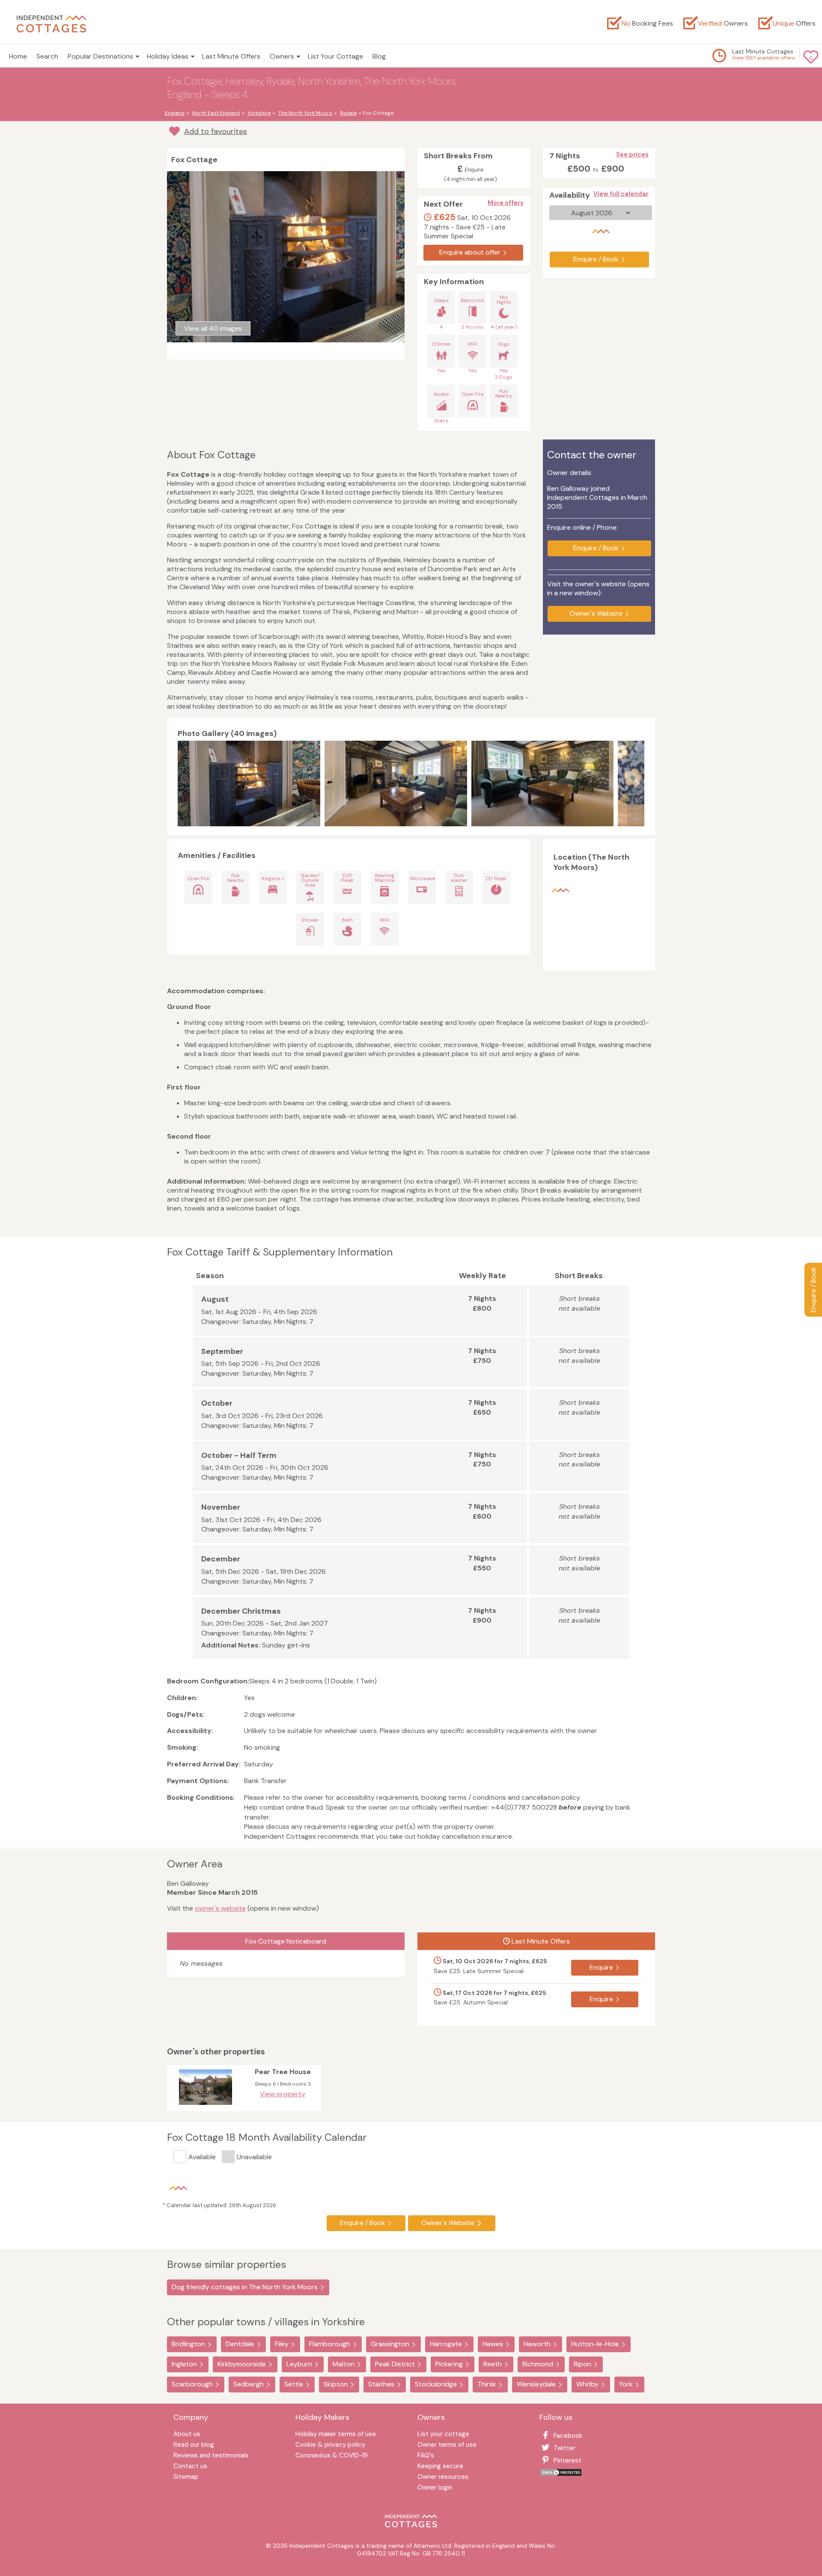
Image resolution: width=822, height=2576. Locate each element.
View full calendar (621, 194)
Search (47, 56)
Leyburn (299, 2364)
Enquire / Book (813, 1290)
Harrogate (446, 2344)
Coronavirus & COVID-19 (332, 2456)
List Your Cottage (335, 56)
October (217, 1403)
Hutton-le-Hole (595, 2344)
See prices (632, 154)
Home (18, 56)
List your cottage (443, 2435)
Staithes (381, 2384)
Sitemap (186, 2477)
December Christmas (241, 1611)
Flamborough (330, 2344)
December (221, 1559)
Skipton (336, 2384)
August (215, 1299)
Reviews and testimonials (211, 2456)
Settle (294, 2384)
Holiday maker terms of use (336, 2435)
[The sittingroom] (396, 783)
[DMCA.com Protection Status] (561, 2474)
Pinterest (567, 2460)
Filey (282, 2344)
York (626, 2384)
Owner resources (443, 2477)
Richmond (538, 2364)
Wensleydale (536, 2384)
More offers (506, 203)
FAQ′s (426, 2456)
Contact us (190, 2467)
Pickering (449, 2364)
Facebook (568, 2436)
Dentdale (240, 2344)
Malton (344, 2364)
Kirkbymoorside (242, 2364)
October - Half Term (239, 1455)
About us (187, 2435)
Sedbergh (249, 2384)
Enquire (601, 1967)
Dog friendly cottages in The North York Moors (245, 2287)
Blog (379, 56)
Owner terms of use (447, 2445)
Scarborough (192, 2384)
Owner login (435, 2488)
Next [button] (636, 783)
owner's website (220, 1908)
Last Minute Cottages (763, 51)
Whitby (587, 2384)
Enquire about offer (470, 252)
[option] (251, 783)
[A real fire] (249, 783)
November (221, 1507)
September (222, 1351)
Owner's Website (596, 613)
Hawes (493, 2344)
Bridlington (188, 2344)
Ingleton (184, 2364)
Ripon (582, 2364)
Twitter (564, 2448)
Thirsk (487, 2384)
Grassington (390, 2344)
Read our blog (194, 2445)
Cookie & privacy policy (330, 2445)
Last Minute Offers (231, 56)
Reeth (493, 2364)
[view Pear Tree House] (205, 2107)
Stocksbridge (436, 2384)
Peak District (395, 2364)
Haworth (537, 2344)
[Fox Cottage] (543, 783)
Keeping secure (440, 2467)
